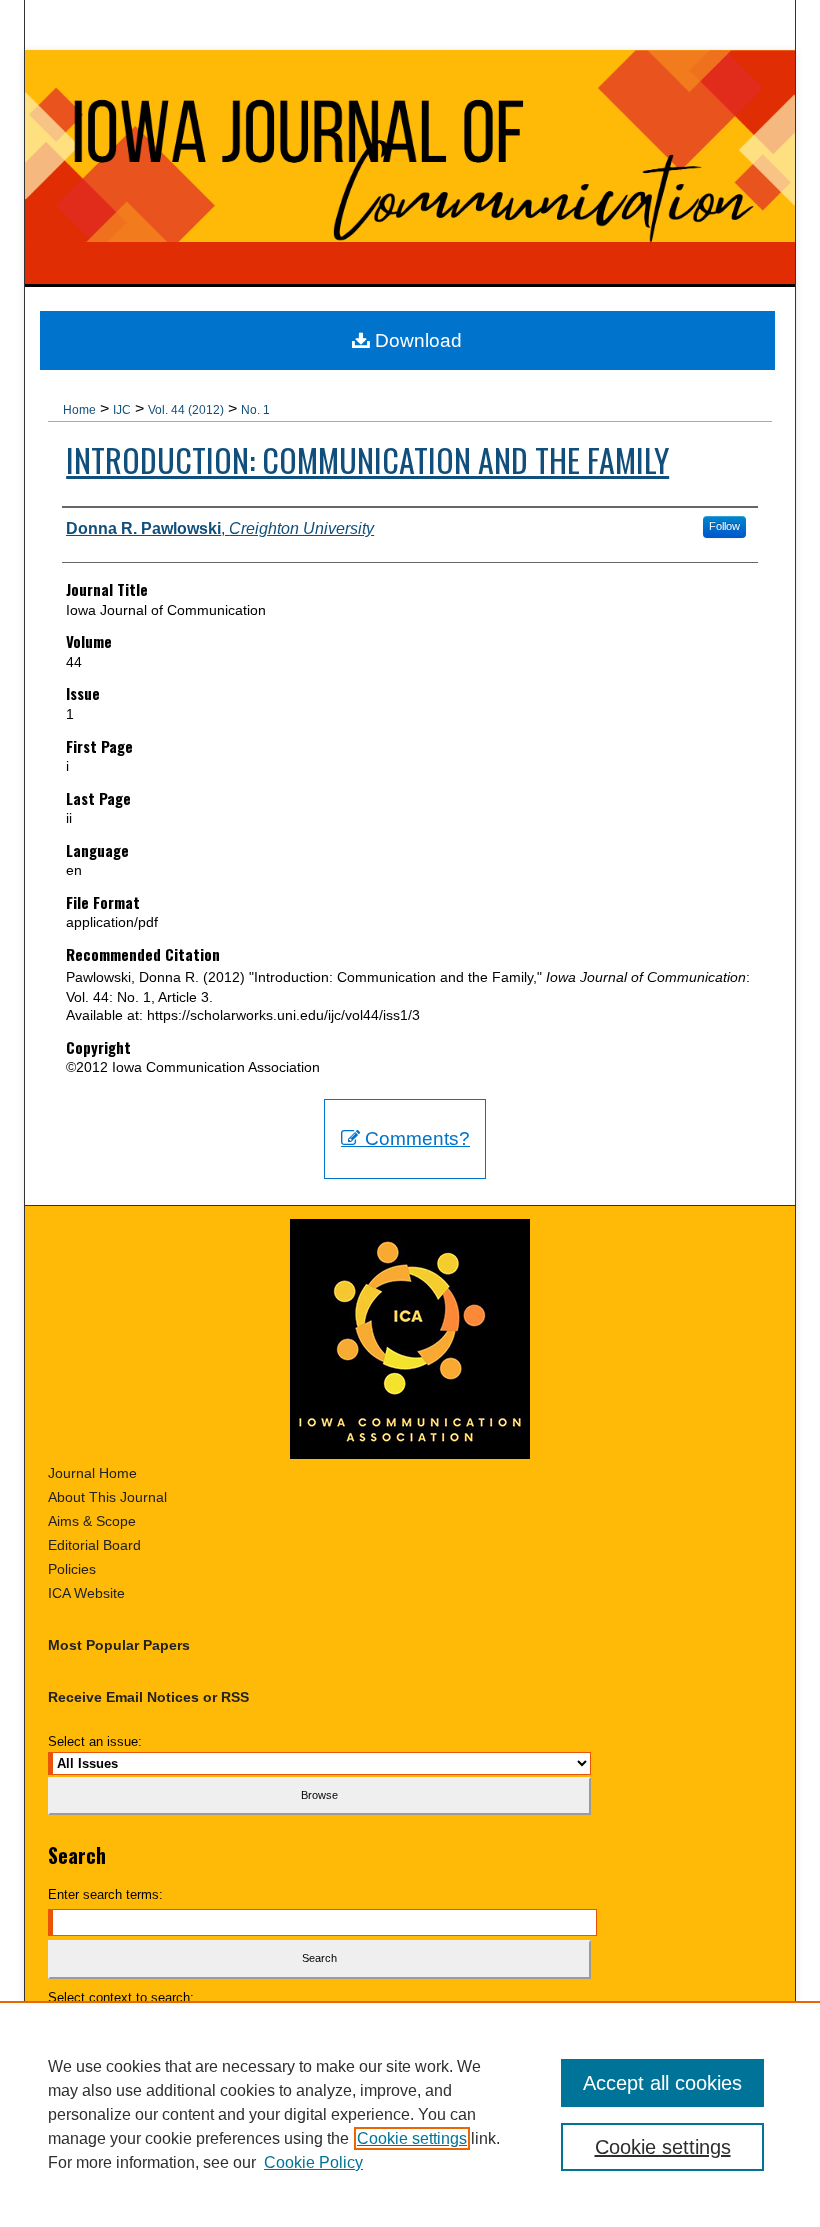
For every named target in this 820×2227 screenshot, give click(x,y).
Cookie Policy (313, 2162)
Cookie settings (412, 2138)
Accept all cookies (662, 2083)
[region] (410, 2114)
